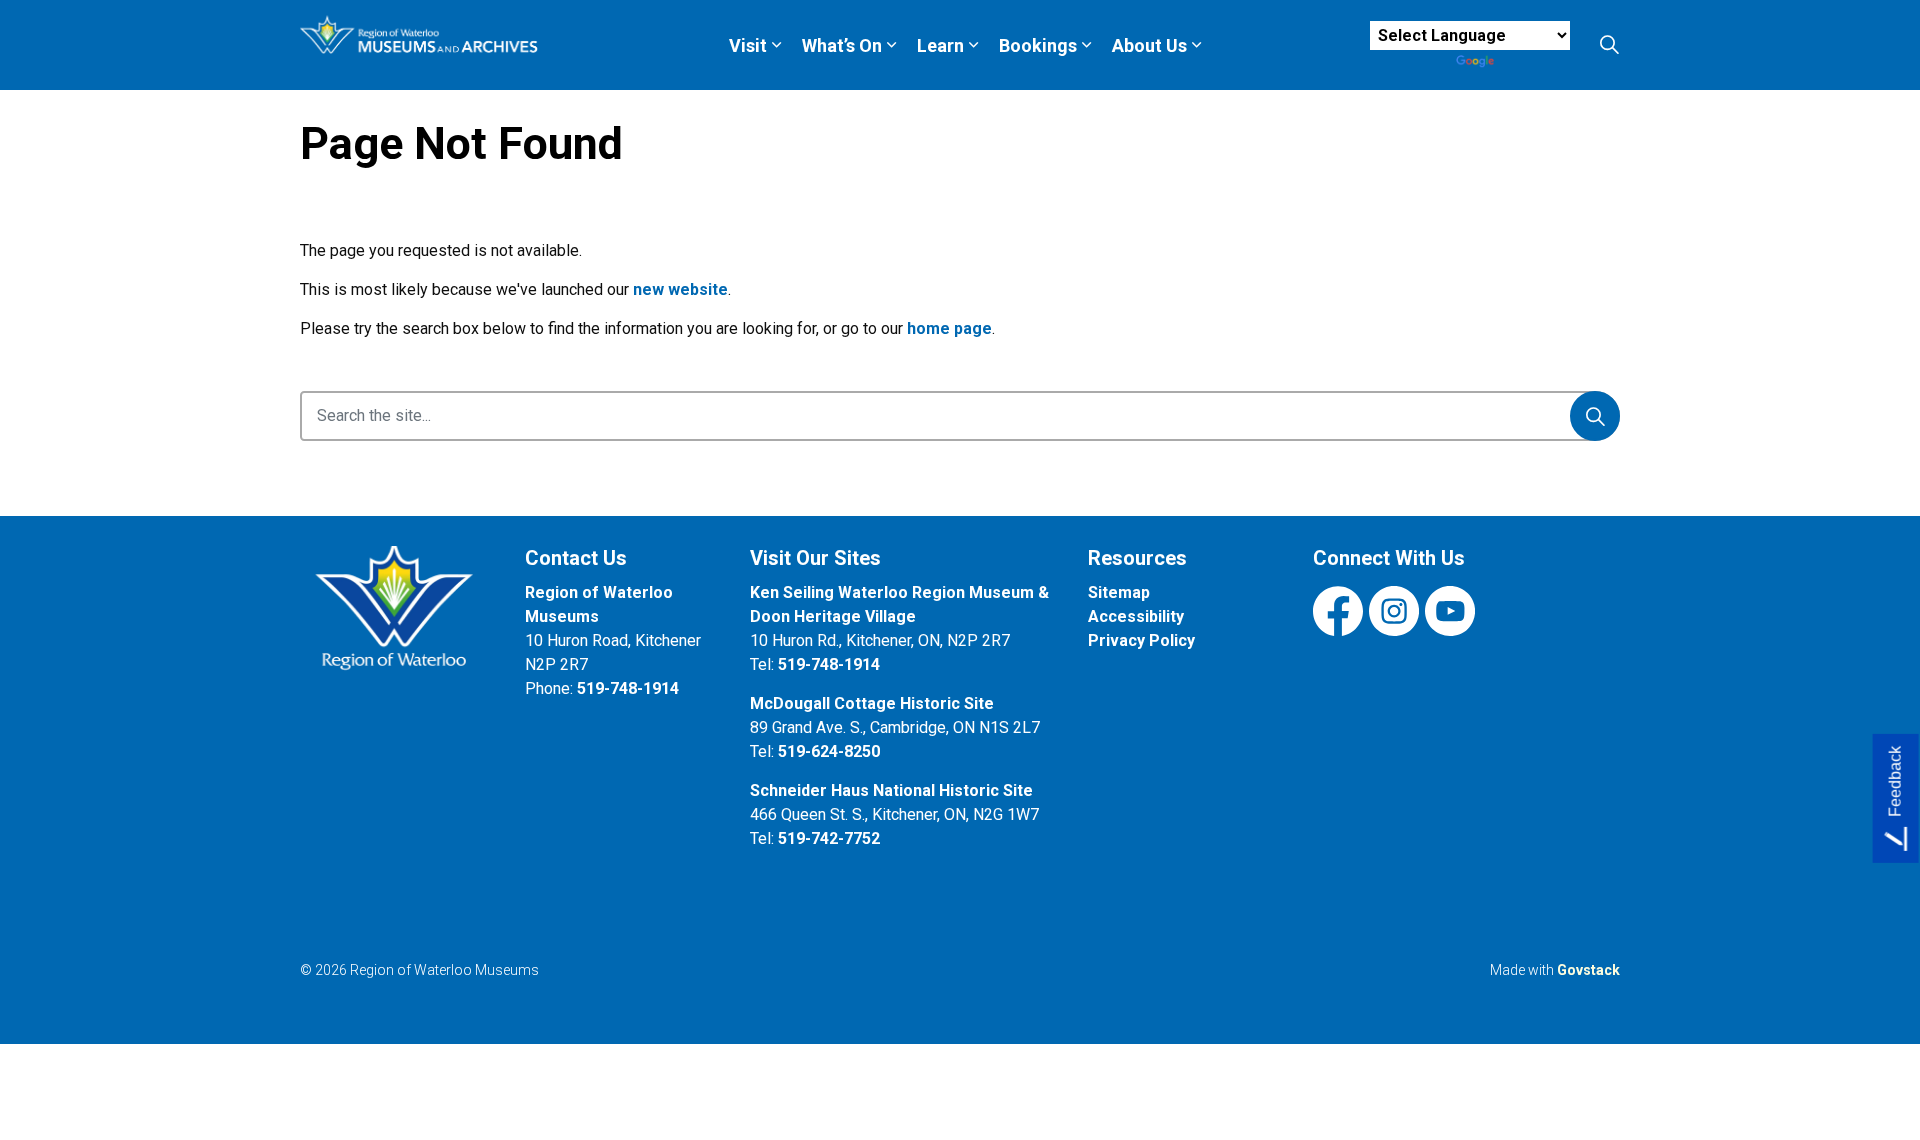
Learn (940, 45)
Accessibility (1136, 616)
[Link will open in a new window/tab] (397, 619)
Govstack (1588, 970)
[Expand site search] (1609, 45)
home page (949, 328)
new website (680, 289)
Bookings (1038, 45)
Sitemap (1119, 592)
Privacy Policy (1141, 640)
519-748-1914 (628, 688)
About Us (1149, 45)
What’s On (842, 45)
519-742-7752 (829, 838)
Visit (748, 45)
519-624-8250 (829, 751)
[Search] (1595, 416)
